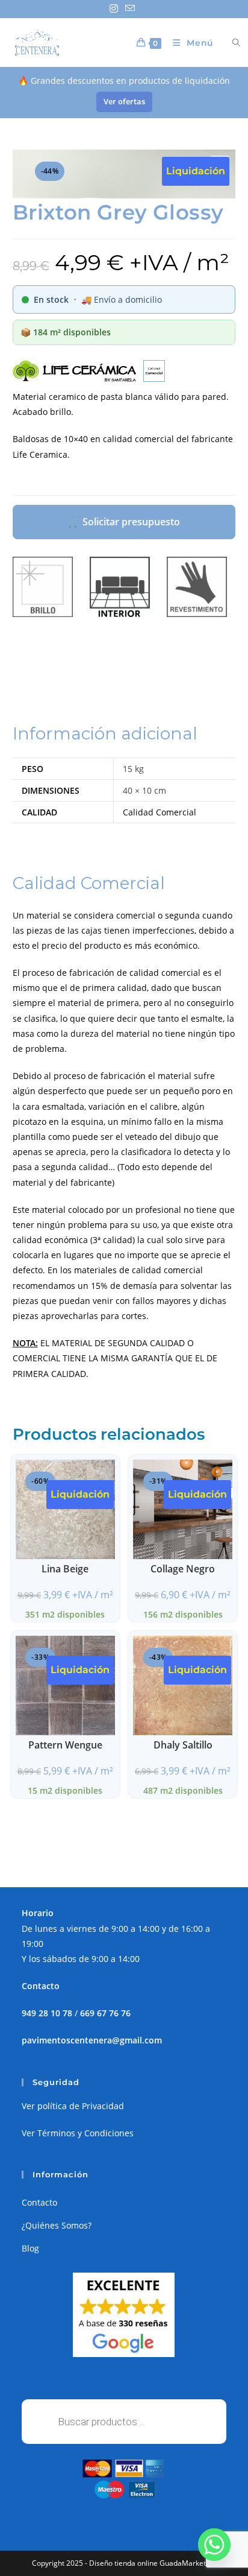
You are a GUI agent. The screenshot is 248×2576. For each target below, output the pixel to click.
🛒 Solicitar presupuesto (124, 522)
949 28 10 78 (47, 2013)
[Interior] (120, 587)
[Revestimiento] (197, 587)
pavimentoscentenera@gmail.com (92, 2040)
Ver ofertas (124, 101)
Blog (30, 2248)
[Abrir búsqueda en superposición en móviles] (229, 43)
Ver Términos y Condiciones (78, 2133)
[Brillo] (43, 587)
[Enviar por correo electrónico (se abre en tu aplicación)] (130, 8)
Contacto (39, 2202)
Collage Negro (183, 1569)
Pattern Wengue (65, 1745)
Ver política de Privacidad (73, 2106)
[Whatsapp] (214, 2545)
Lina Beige (65, 1569)
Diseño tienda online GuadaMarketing (153, 2563)
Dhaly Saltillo (183, 1745)
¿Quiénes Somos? (57, 2225)
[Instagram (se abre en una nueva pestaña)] (116, 8)
